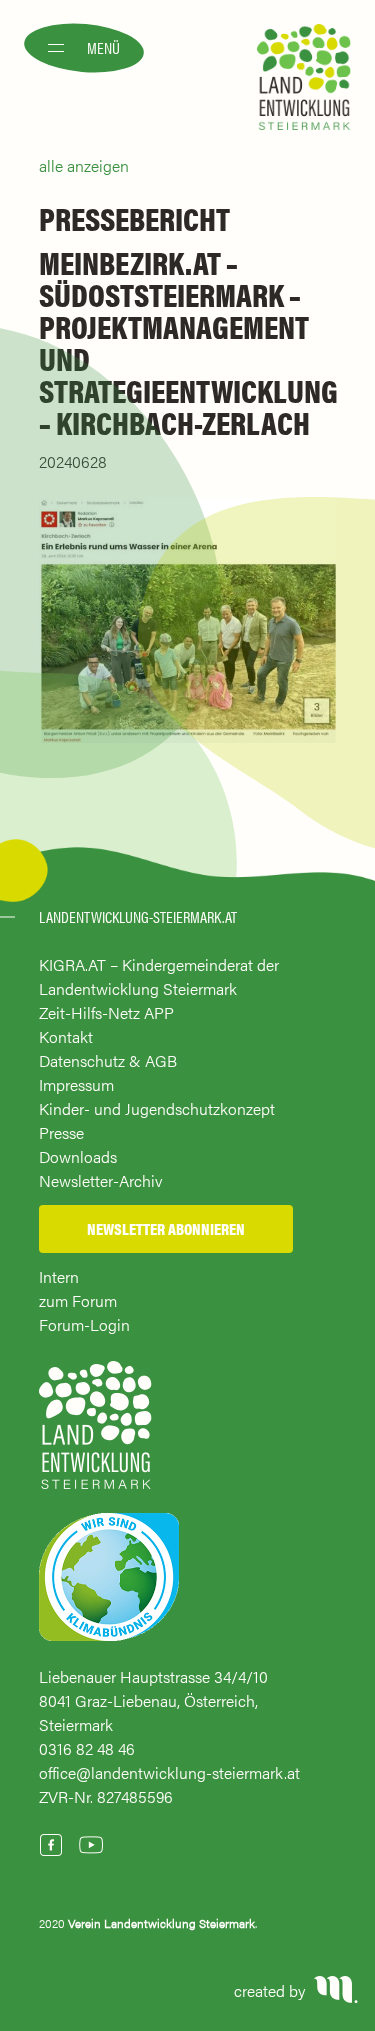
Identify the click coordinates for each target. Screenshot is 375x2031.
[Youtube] (91, 1845)
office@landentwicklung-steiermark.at (169, 1772)
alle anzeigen (84, 165)
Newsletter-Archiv (101, 1180)
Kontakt (66, 1036)
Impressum (76, 1084)
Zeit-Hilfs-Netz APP (106, 1012)
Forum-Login (84, 1324)
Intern (59, 1276)
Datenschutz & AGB (108, 1060)
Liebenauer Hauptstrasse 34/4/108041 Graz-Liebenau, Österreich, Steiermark (153, 1700)
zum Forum (78, 1300)
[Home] (95, 1434)
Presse (61, 1132)
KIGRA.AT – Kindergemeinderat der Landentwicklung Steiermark (159, 976)
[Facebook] (51, 1845)
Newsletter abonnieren (166, 1228)
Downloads (78, 1156)
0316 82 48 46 (87, 1748)
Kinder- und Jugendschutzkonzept (157, 1108)
